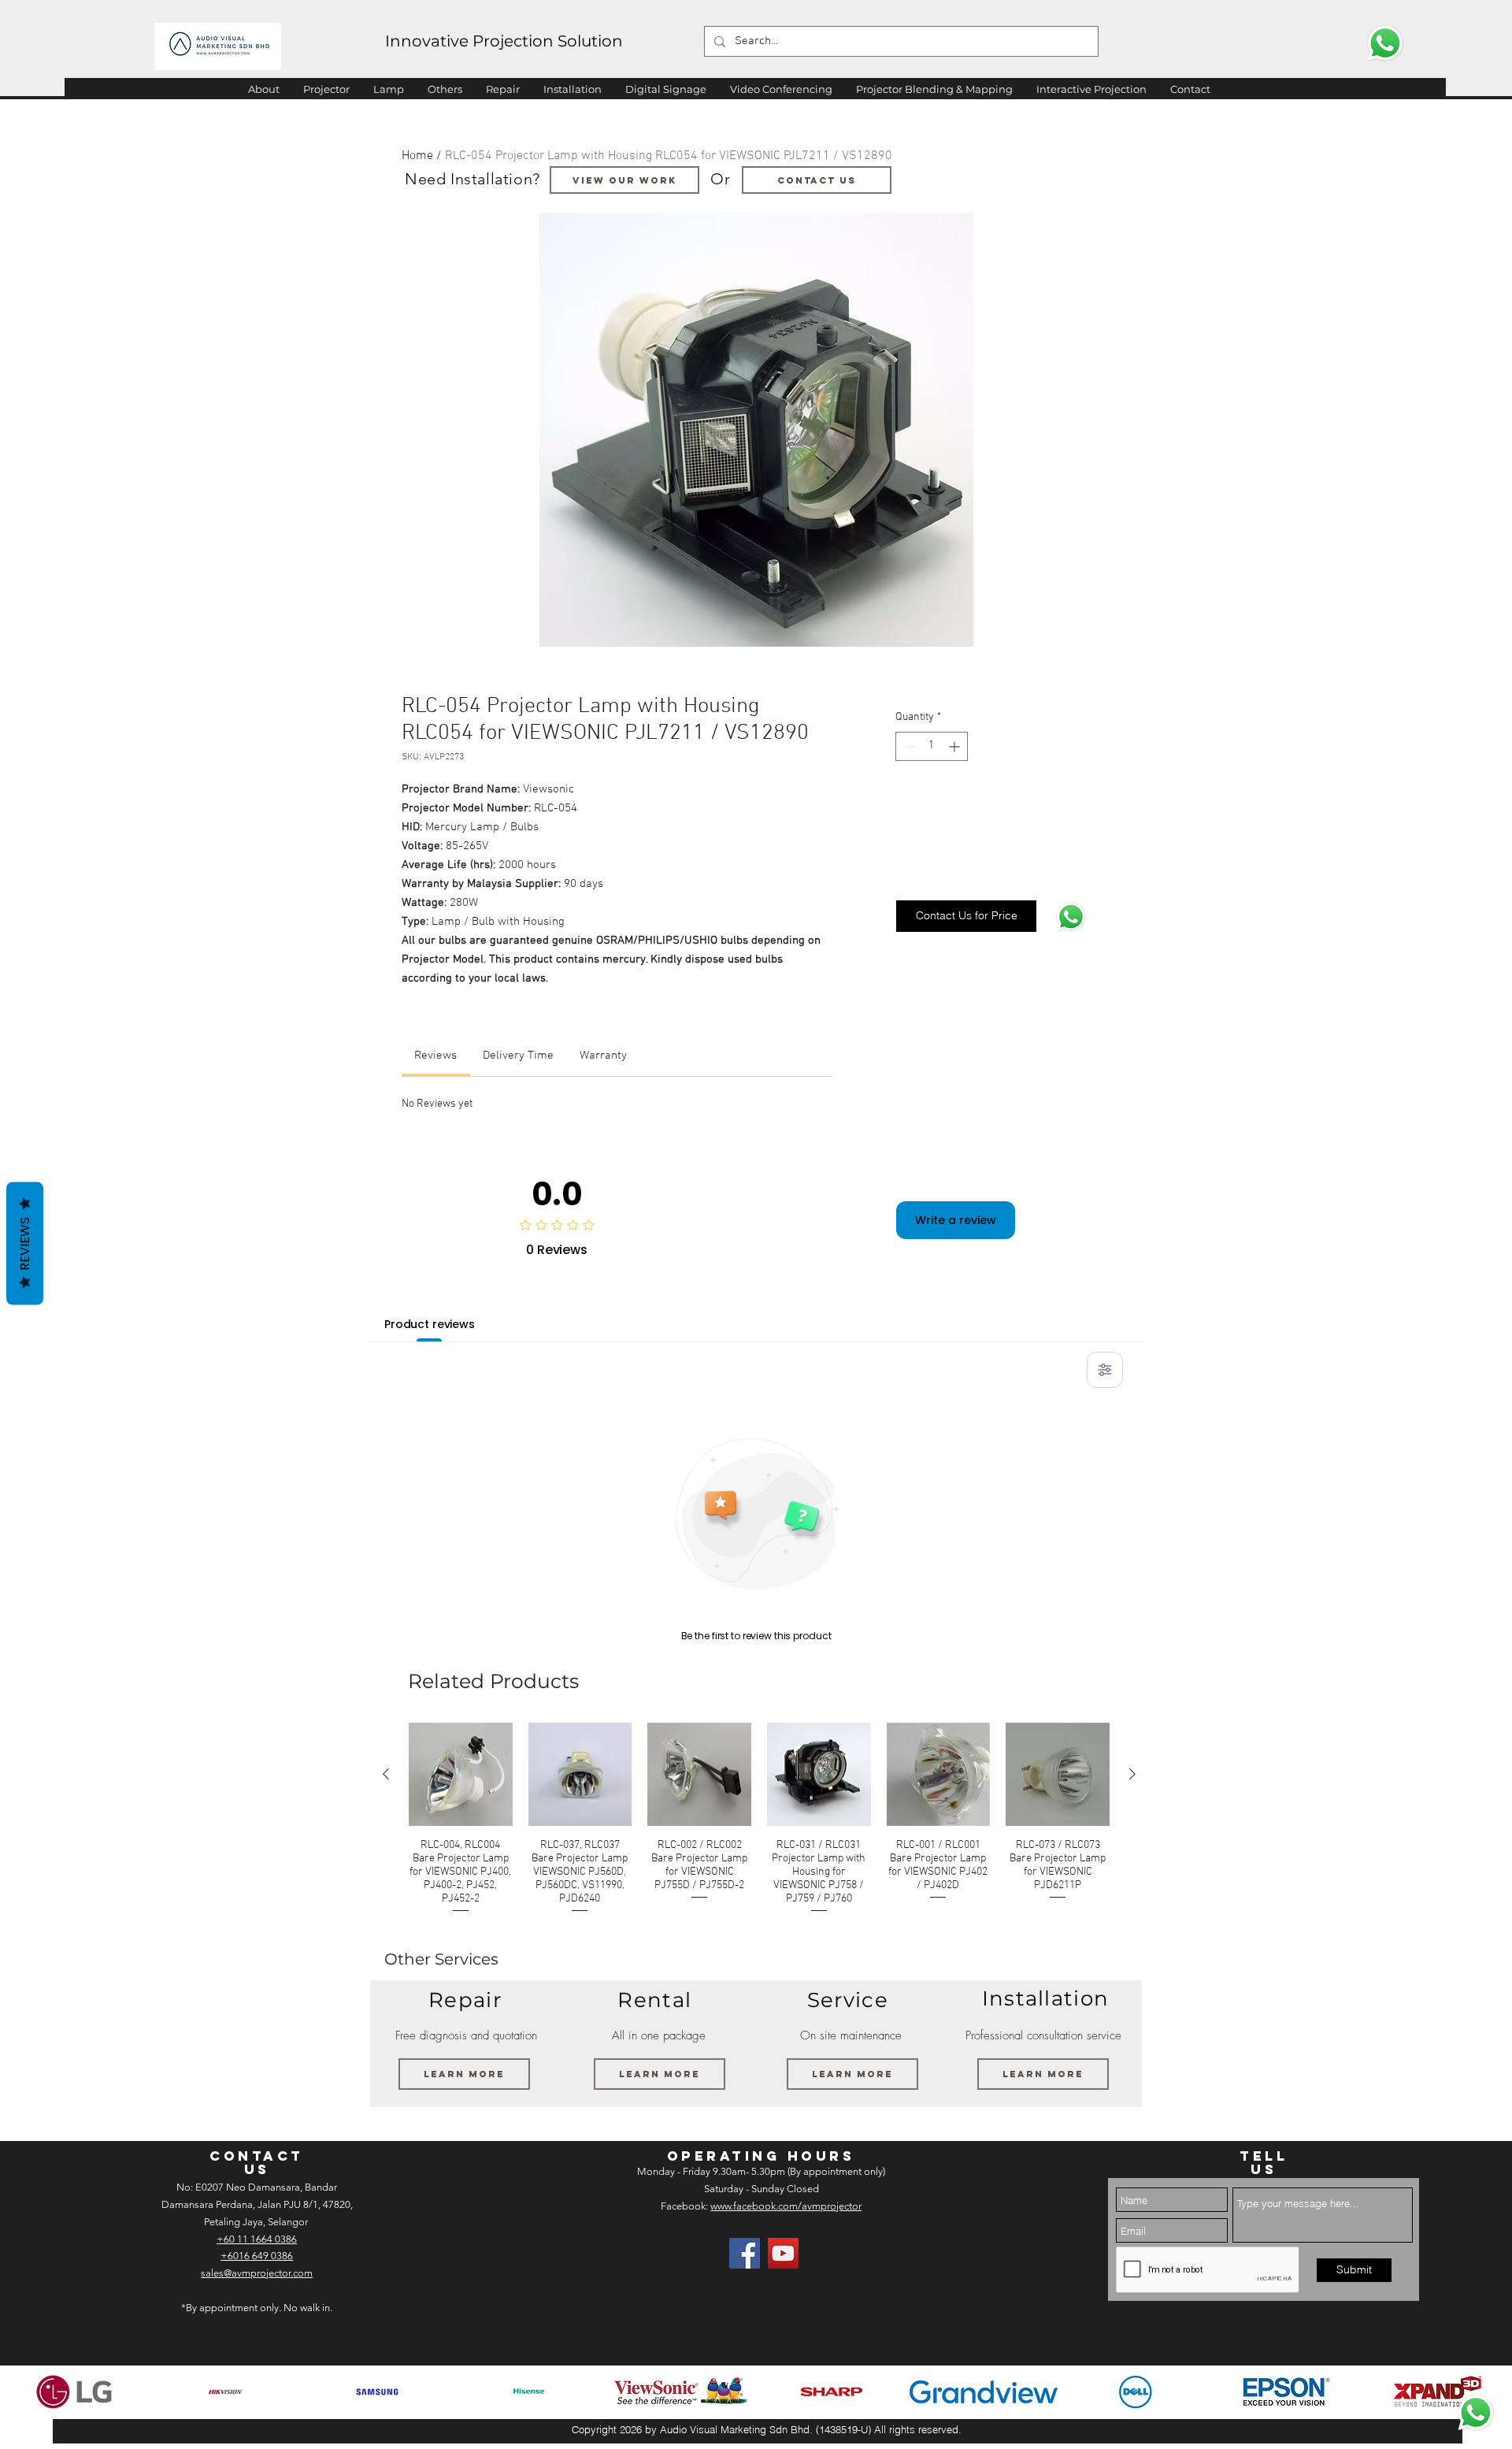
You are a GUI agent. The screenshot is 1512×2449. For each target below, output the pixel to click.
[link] (435, 1056)
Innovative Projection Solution (504, 41)
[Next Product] (1132, 1774)
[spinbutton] (932, 746)
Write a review (956, 1220)
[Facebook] (745, 2253)
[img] (74, 2392)
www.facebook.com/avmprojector (786, 2206)
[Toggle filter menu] (1105, 1370)
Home (417, 156)
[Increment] (956, 746)
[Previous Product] (386, 1774)
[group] (759, 1819)
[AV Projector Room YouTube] (783, 2253)
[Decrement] (908, 746)
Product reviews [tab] (430, 1324)
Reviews (25, 1243)
